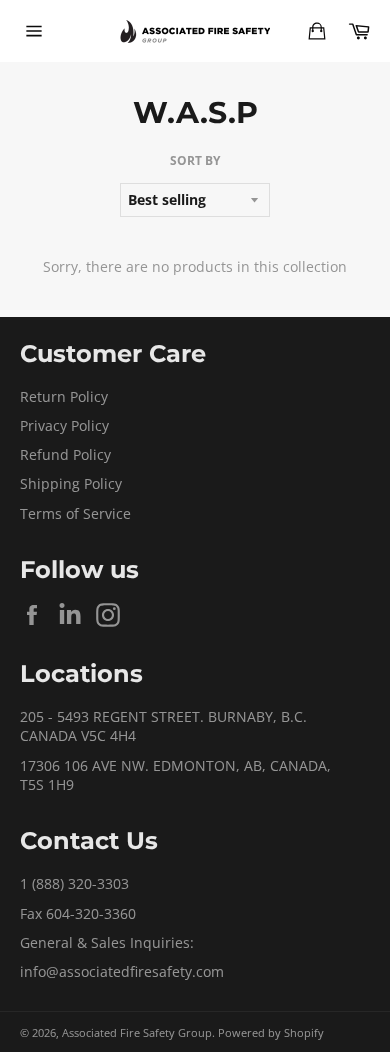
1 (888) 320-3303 (74, 883)
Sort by (195, 161)
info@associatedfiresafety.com (122, 971)
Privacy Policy (64, 425)
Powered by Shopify (271, 1032)
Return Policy (64, 396)
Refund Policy (65, 454)
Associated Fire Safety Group (137, 1032)
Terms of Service (75, 513)
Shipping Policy (71, 483)
